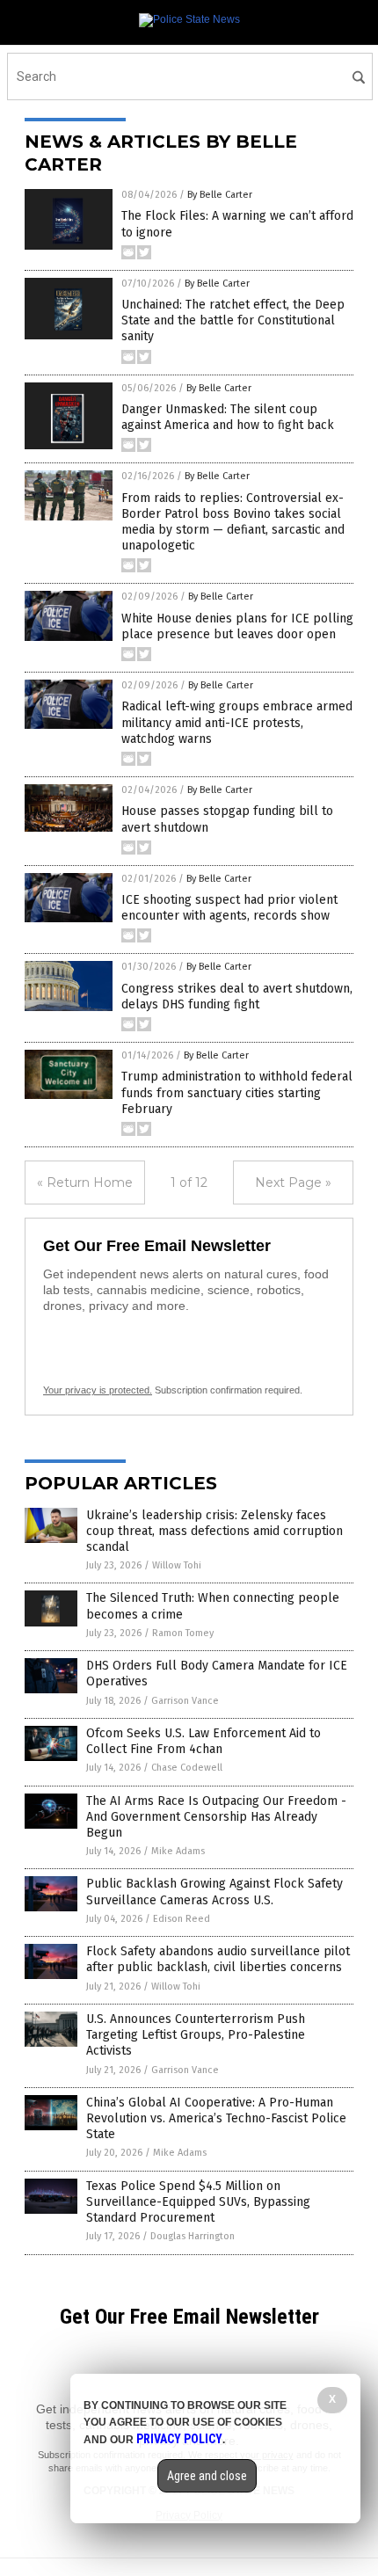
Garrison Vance (185, 1701)
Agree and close (207, 2476)
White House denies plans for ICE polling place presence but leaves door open (237, 626)
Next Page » (293, 1182)
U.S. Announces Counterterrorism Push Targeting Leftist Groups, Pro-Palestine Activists (196, 2035)
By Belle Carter (220, 195)
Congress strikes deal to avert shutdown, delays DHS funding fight (237, 997)
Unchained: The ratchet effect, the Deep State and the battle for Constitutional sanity (233, 320)
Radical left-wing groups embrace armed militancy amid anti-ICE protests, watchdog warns (237, 722)
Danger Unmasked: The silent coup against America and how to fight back (228, 417)
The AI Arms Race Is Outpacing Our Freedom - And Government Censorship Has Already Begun (216, 1817)
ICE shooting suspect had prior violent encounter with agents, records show (229, 908)
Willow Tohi (177, 1565)
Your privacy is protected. (98, 1390)
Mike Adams (178, 1851)
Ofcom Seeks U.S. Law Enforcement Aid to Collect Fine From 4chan (204, 1741)
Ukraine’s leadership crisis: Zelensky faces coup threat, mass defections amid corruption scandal (214, 1531)
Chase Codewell (187, 1768)
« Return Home (85, 1182)
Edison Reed (182, 1919)
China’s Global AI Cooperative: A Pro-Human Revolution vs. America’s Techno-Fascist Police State (216, 2118)
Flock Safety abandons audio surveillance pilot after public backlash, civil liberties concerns (218, 1959)
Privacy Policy (179, 2439)
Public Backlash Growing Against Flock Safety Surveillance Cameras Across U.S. (214, 1892)
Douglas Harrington (193, 2236)
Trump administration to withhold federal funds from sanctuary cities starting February (237, 1092)
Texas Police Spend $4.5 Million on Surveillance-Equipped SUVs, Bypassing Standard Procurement (198, 2202)
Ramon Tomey (183, 1633)
